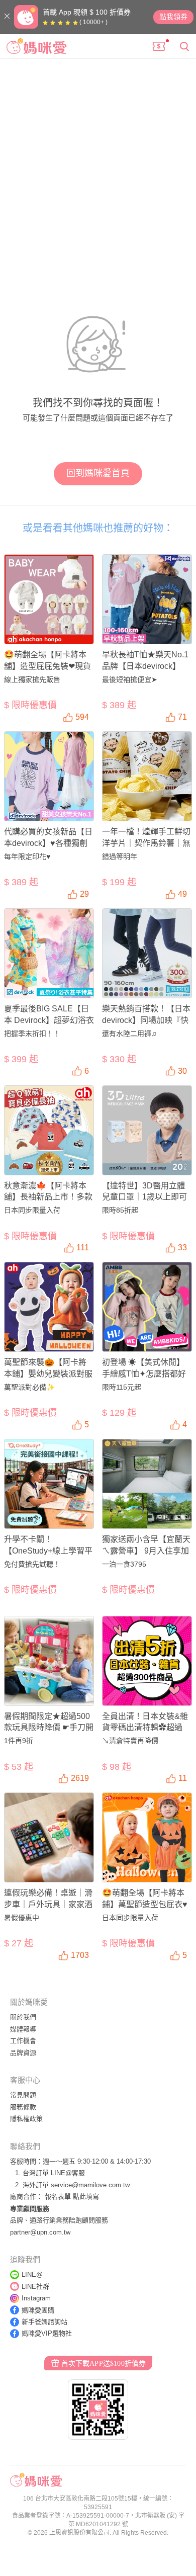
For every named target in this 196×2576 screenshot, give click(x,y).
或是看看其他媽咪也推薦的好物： (98, 528)
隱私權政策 (26, 2119)
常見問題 (23, 2095)
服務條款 (23, 2107)
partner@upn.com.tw (40, 2232)
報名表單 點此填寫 (72, 2197)
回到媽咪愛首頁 (98, 473)
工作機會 (23, 2041)
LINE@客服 (68, 2173)
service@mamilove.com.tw (90, 2185)
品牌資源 (23, 2053)
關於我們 (23, 2017)
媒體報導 (23, 2029)
